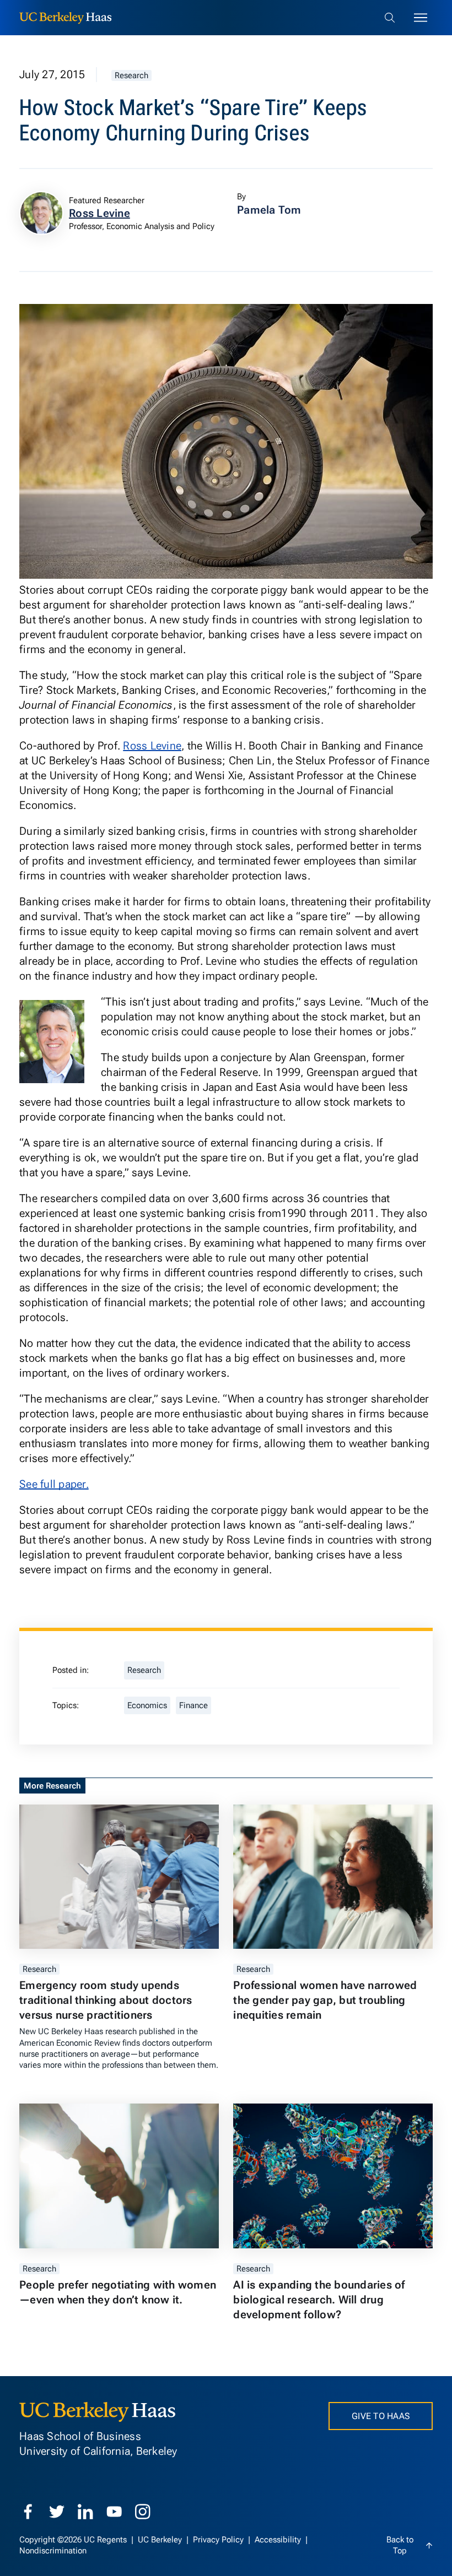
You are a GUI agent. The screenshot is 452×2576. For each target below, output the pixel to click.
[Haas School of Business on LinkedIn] (85, 2512)
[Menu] (421, 18)
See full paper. (54, 1484)
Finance (193, 1705)
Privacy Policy (219, 2540)
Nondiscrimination (53, 2551)
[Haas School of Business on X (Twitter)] (57, 2512)
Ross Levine (152, 746)
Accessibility (279, 2540)
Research (131, 75)
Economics (147, 1705)
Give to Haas (381, 2416)
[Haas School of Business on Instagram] (143, 2512)
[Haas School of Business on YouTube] (114, 2512)
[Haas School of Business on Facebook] (28, 2512)
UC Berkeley (161, 2540)
